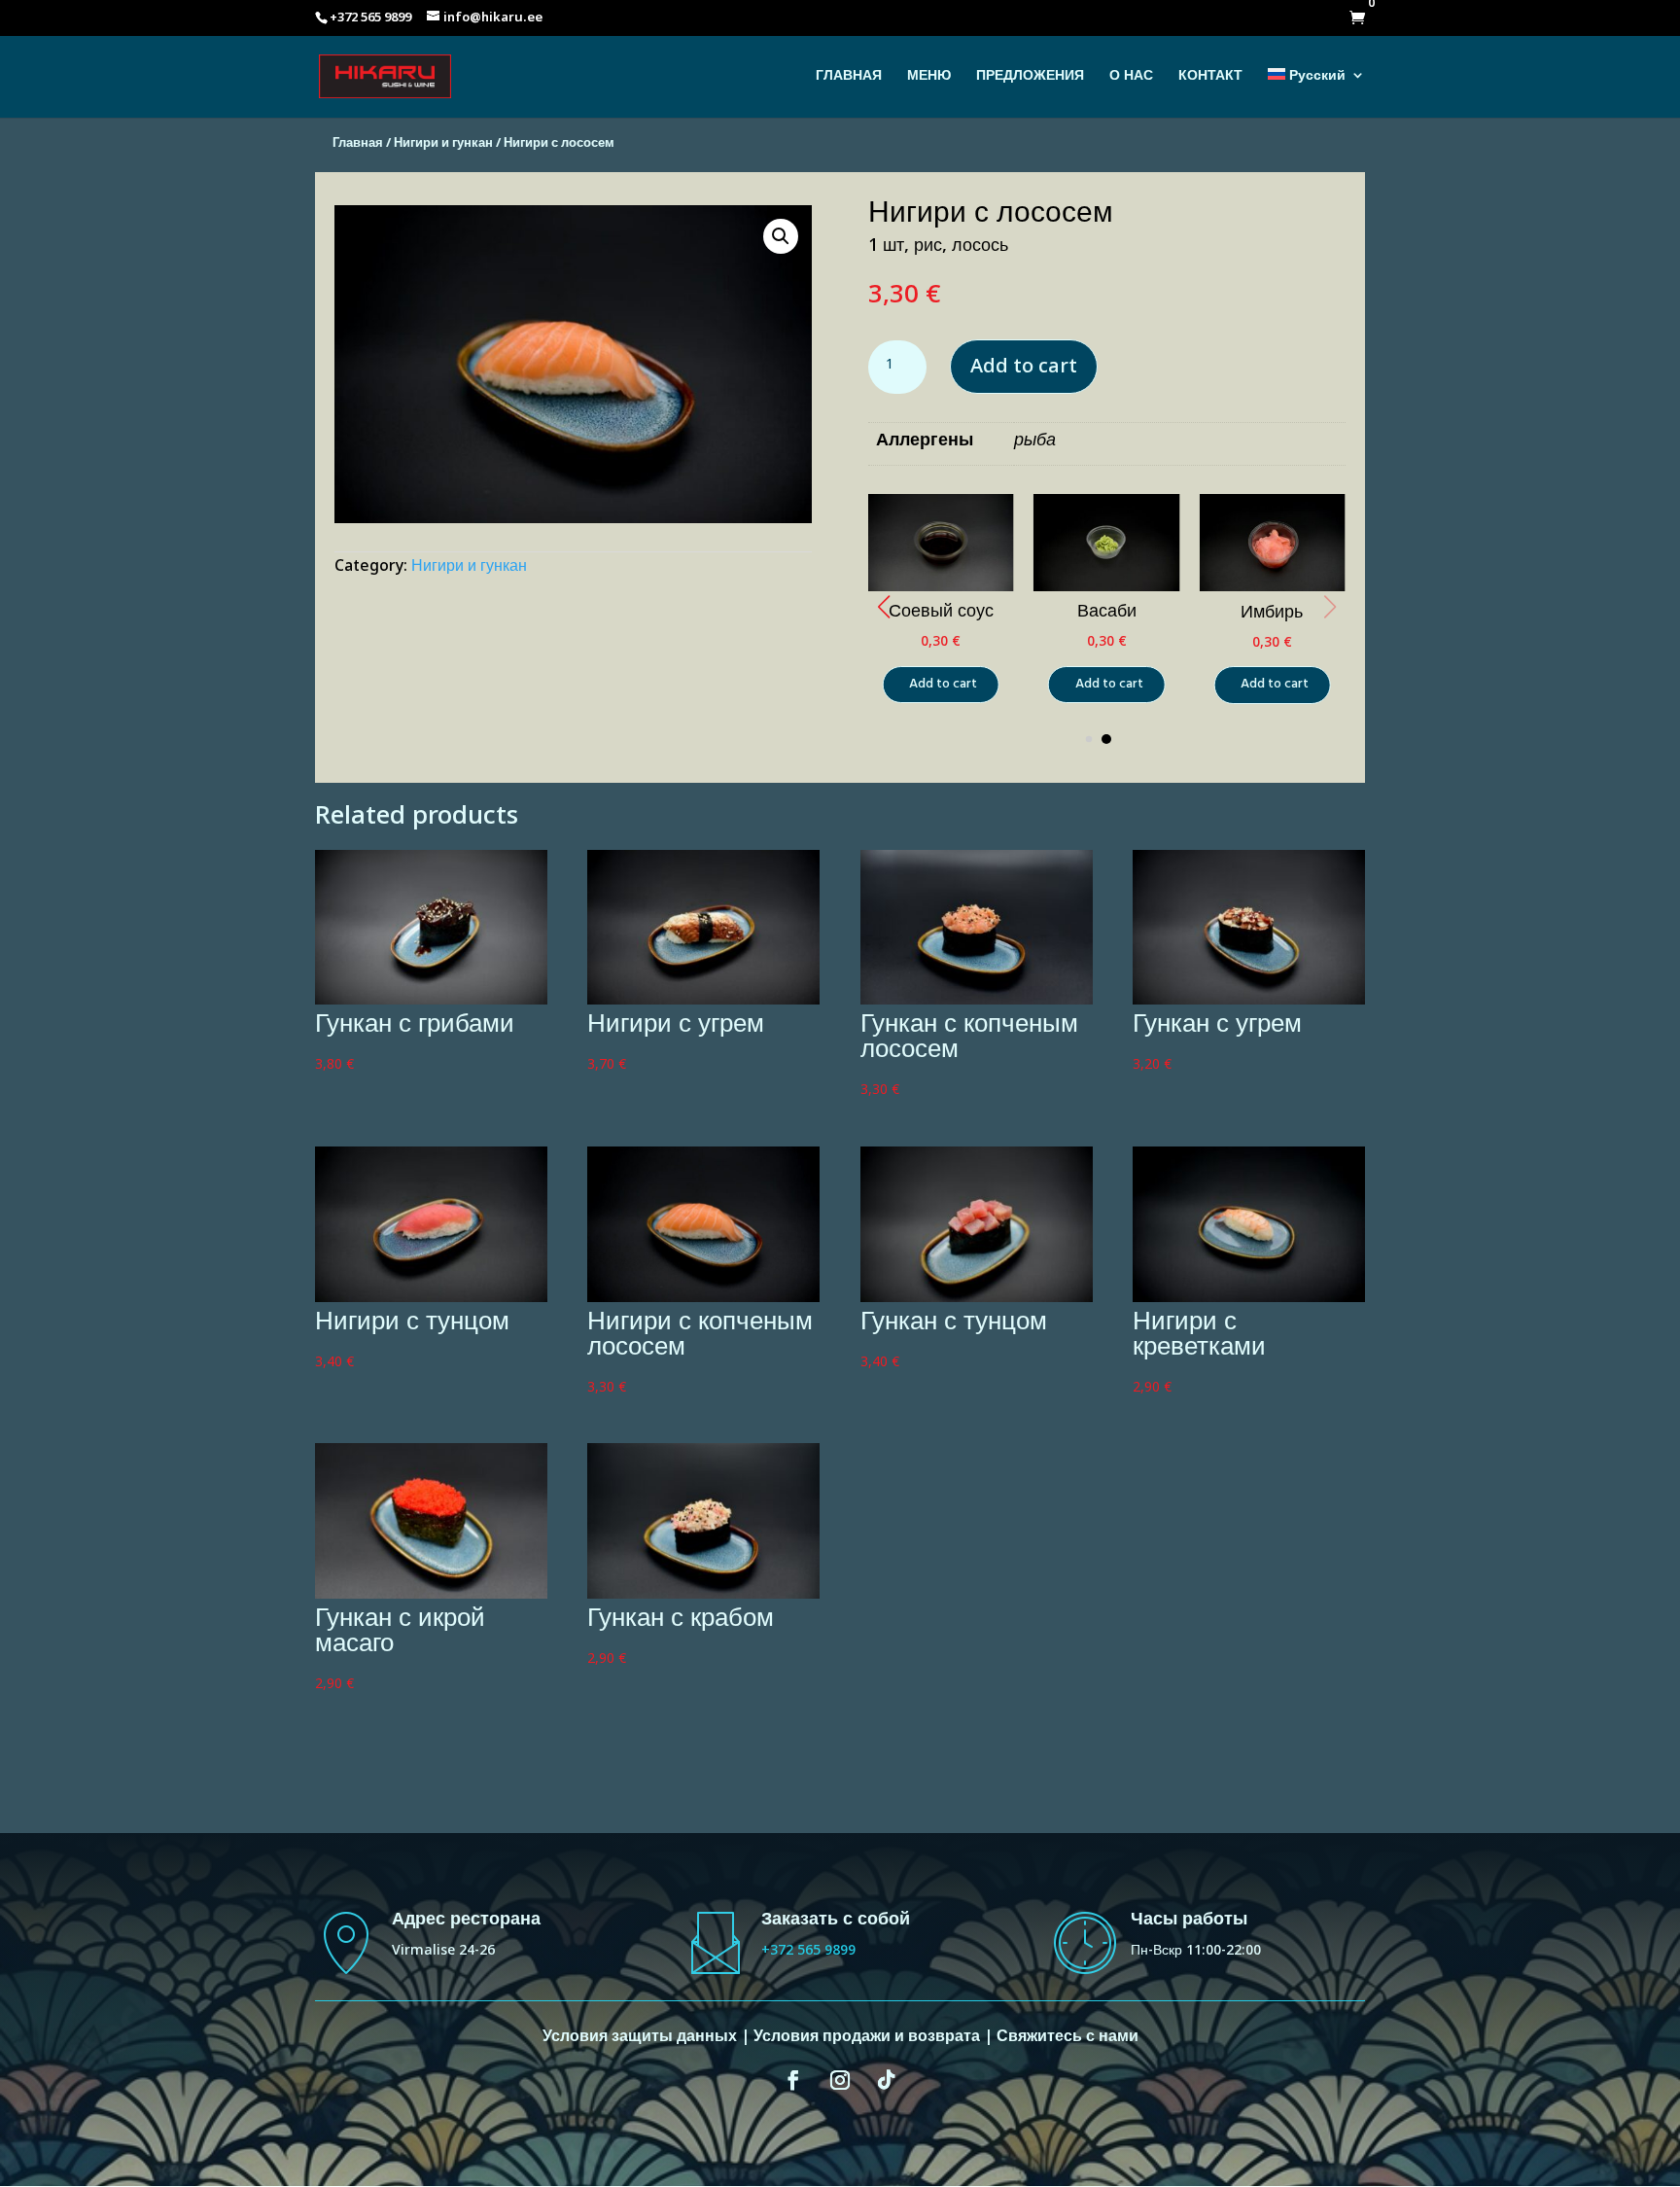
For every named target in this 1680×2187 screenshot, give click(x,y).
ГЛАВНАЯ (849, 82)
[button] (884, 607)
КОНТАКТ (1210, 82)
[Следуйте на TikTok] (887, 2080)
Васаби (1107, 615)
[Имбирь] (1272, 590)
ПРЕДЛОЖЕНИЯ (1030, 82)
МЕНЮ (929, 82)
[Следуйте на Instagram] (840, 2080)
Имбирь (1272, 615)
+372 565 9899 (808, 1953)
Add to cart (1024, 370)
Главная (358, 146)
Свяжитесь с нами (1067, 2040)
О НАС (1131, 82)
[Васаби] (1106, 591)
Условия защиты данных (640, 2040)
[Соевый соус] (941, 590)
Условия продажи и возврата (867, 2040)
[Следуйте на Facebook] (793, 2080)
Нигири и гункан (443, 146)
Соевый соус (941, 615)
